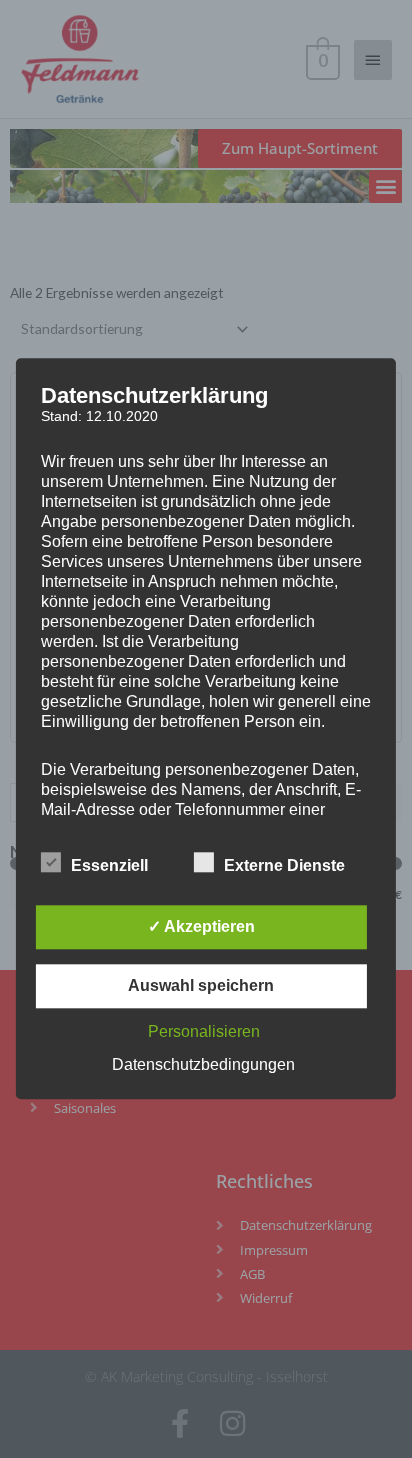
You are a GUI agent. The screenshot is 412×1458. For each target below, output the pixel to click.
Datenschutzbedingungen (203, 1065)
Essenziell (109, 866)
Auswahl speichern (201, 986)
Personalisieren (204, 1032)
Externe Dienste (284, 866)
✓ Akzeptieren (201, 927)
